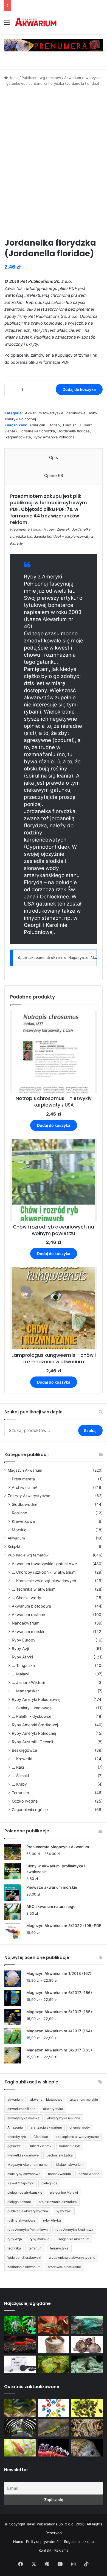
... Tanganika (23, 1665)
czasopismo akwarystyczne (77, 2137)
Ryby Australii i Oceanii (32, 1742)
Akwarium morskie (29, 1632)
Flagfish (70, 425)
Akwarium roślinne (28, 1615)
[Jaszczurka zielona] (54, 2428)
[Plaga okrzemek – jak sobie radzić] (54, 2325)
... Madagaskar (25, 1691)
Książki (14, 1547)
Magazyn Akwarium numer (28, 2165)
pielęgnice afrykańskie (25, 2192)
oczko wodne (89, 2174)
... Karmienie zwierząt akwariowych (44, 1581)
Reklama (61, 2550)
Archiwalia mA (25, 1487)
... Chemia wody (26, 1598)
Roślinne (19, 1513)
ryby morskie (40, 2239)
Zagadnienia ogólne (30, 1810)
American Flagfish (45, 425)
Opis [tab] (54, 457)
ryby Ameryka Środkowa (74, 2230)
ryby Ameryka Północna (54, 437)
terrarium (35, 2248)
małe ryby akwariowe (24, 2174)
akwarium (15, 2099)
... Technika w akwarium (34, 1589)
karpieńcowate (18, 437)
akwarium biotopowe (46, 2099)
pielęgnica (49, 2183)
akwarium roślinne (21, 2109)
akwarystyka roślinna (64, 2118)
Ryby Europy (24, 1640)
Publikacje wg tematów (41, 78)
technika (14, 2248)
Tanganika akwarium (73, 2239)
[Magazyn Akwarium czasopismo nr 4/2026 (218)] (20, 2408)
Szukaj (90, 1430)
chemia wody (80, 2127)
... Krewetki (22, 1759)
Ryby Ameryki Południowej (36, 1699)
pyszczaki (64, 2211)
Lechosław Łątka (60, 2155)
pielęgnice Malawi (64, 2192)
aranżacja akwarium (46, 2127)
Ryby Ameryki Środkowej (35, 1725)
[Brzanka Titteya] (20, 2448)
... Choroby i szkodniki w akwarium (44, 1572)
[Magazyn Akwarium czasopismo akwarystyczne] (36, 22)
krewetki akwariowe (23, 2155)
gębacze (14, 2146)
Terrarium (20, 1793)
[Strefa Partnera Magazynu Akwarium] (54, 2408)
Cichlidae (41, 2137)
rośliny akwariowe (21, 2220)
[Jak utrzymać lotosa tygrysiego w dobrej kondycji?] (54, 2364)
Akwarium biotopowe (31, 1606)
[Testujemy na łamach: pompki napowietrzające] (20, 2364)
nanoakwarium (59, 2174)
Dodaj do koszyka (79, 389)
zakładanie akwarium (24, 2267)
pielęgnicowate (19, 2202)
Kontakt (45, 2550)
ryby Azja (15, 2239)
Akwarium (16, 1538)
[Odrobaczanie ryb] (87, 2345)
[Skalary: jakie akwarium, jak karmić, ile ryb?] (20, 2325)
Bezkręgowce (24, 1750)
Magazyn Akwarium (25, 1470)
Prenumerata (23, 1479)
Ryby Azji (20, 1648)
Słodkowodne (25, 1504)
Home (14, 78)
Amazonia (15, 2127)
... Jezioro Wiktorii (28, 1682)
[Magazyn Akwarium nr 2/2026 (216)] (87, 2448)
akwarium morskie (84, 2099)
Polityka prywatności (44, 2542)
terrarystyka (59, 2248)
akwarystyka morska (23, 2118)
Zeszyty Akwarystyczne (29, 1496)
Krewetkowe (23, 1521)
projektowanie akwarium (58, 2202)
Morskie (19, 1530)
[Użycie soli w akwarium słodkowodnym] (54, 2345)
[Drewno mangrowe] (87, 2428)
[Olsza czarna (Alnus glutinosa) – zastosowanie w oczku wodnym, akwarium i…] (87, 2408)
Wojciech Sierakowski (24, 2258)
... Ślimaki (20, 1776)
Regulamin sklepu (79, 2542)
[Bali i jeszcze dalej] (20, 2428)
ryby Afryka (52, 2220)
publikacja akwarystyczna (28, 2211)
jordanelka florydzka (38, 431)
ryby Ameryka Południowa (28, 2230)
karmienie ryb (70, 2146)
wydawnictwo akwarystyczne (72, 2258)
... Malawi (20, 1674)
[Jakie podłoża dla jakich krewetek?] (20, 2345)
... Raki (18, 1767)
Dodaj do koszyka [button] (54, 1125)
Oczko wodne (25, 1801)
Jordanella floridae (74, 431)
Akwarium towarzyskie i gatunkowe (55, 413)
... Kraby (19, 1784)
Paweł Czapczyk (21, 2183)
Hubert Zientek (40, 2146)
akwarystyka (53, 2109)
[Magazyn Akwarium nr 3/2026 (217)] (54, 2448)
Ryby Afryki (22, 1657)
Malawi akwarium (70, 2165)
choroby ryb (17, 2137)
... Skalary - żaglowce (32, 1708)
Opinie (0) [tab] (54, 475)
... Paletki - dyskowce (32, 1716)
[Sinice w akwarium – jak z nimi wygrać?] (87, 2325)
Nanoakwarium (26, 1623)
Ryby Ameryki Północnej (34, 1733)
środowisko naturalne (64, 2267)
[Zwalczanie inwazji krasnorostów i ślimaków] (87, 2364)
